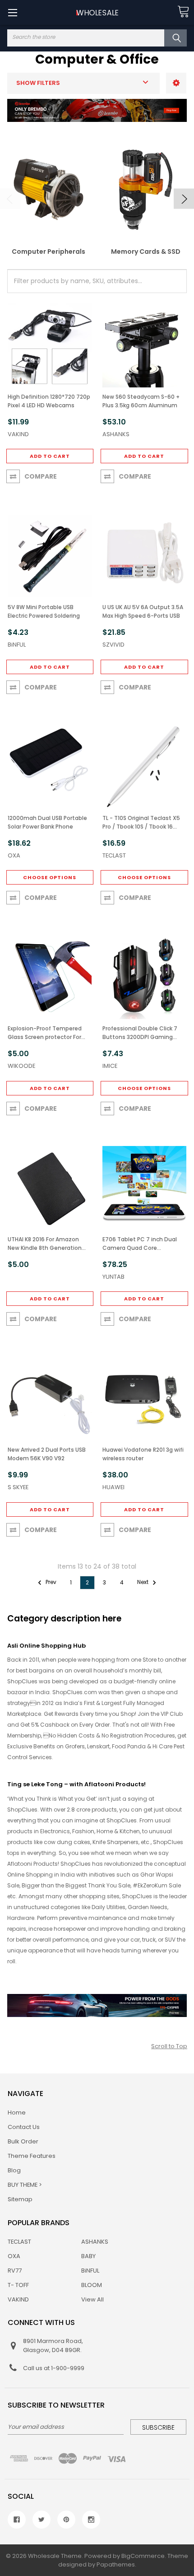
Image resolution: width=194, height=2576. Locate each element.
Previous (10, 199)
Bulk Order (23, 2141)
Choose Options (50, 877)
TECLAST (19, 2242)
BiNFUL (90, 2271)
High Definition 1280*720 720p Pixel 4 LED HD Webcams (49, 401)
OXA (14, 2256)
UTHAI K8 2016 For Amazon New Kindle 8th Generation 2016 (45, 1244)
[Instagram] (91, 2520)
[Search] (176, 38)
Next (184, 199)
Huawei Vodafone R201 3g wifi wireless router (143, 1454)
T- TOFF (18, 2285)
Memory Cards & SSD (146, 252)
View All (92, 2299)
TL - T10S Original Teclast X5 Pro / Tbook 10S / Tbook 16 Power (141, 822)
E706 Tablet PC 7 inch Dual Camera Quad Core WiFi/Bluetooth (140, 1244)
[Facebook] (17, 2520)
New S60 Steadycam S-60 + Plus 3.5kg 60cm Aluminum (141, 401)
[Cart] (183, 12)
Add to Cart (50, 456)
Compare (41, 476)
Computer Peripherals (48, 252)
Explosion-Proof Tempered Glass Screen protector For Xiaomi (45, 1033)
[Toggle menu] (12, 12)
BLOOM (92, 2285)
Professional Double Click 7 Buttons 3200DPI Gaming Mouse (140, 1033)
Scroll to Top (169, 2046)
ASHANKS (95, 2242)
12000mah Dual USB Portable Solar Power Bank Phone (47, 822)
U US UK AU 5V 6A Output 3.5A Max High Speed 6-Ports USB (143, 611)
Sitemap (20, 2199)
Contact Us (24, 2127)
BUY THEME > (25, 2185)
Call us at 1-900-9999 (54, 2368)
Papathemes (116, 2564)
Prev (50, 1582)
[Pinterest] (66, 2520)
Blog (14, 2170)
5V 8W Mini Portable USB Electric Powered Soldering (44, 611)
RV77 (15, 2271)
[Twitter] (42, 2520)
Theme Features (32, 2156)
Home (17, 2113)
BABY (88, 2256)
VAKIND (18, 2299)
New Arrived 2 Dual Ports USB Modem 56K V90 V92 (47, 1454)
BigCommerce (143, 2556)
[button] (176, 83)
